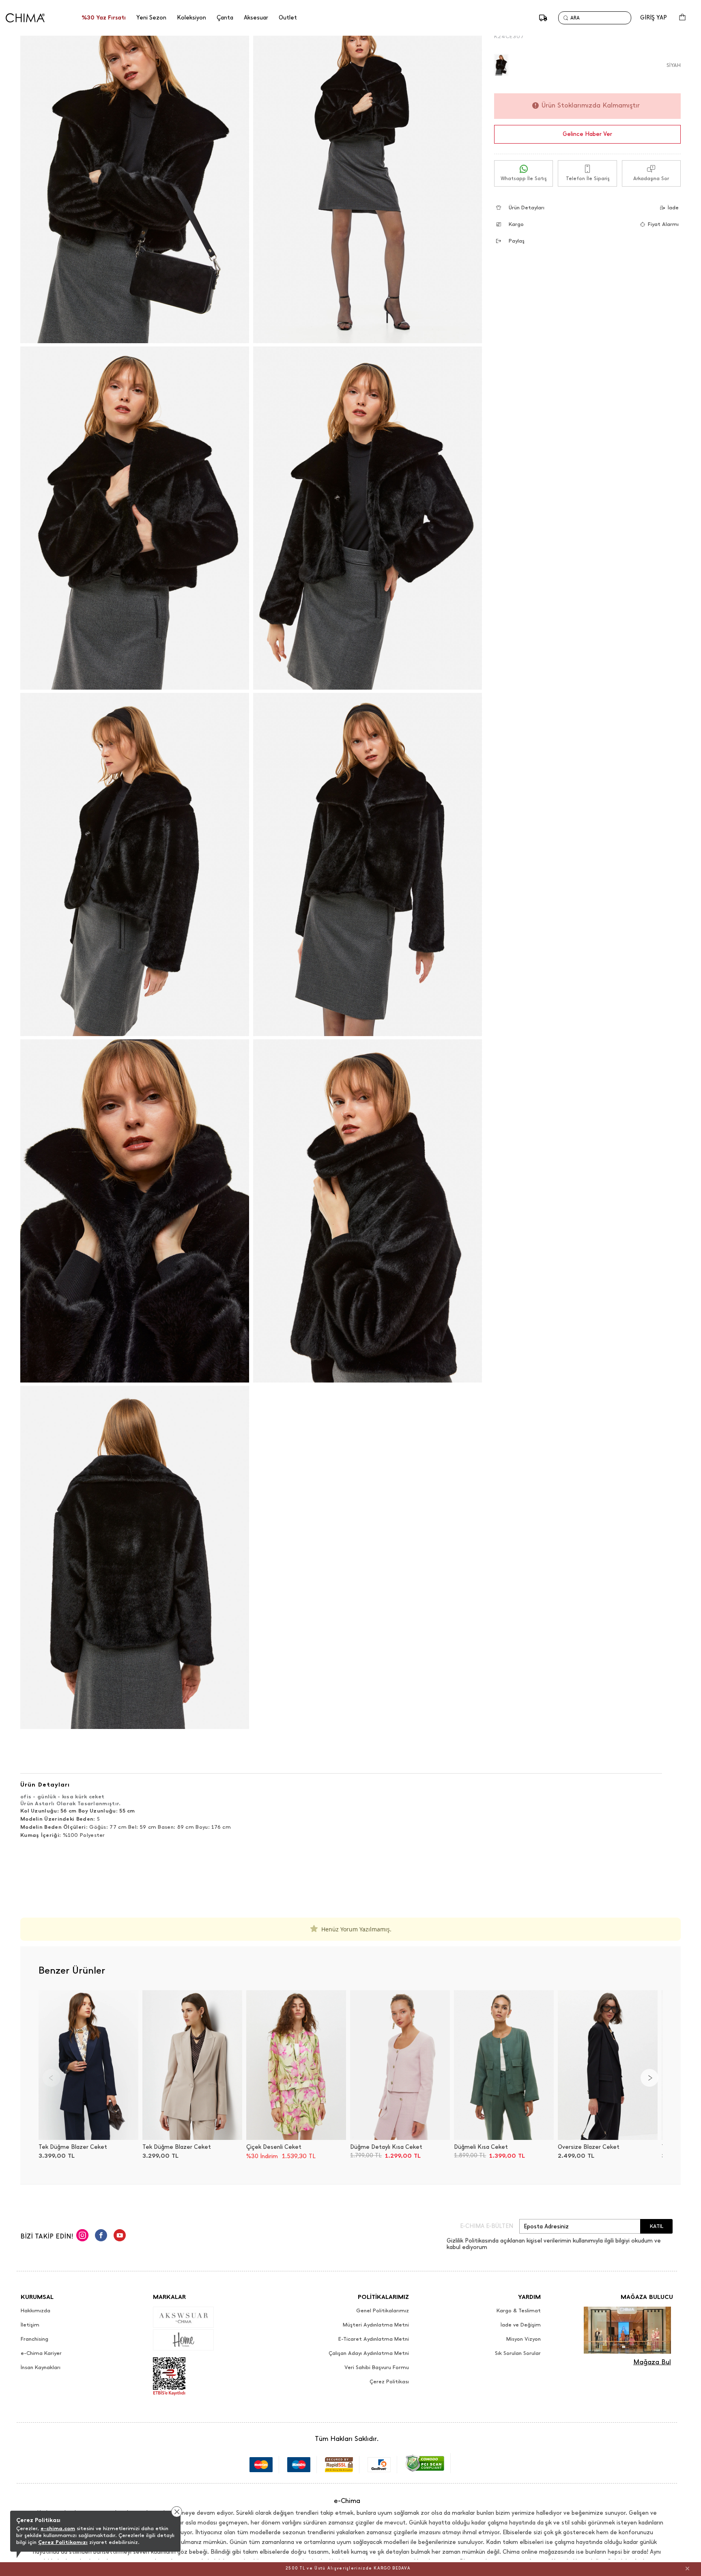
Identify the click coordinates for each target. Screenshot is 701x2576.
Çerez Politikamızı (63, 2542)
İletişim (30, 2325)
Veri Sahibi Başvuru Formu (377, 2367)
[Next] (649, 2078)
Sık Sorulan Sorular (518, 2353)
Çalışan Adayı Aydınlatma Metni (369, 2353)
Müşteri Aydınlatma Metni (376, 2325)
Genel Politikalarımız (383, 2311)
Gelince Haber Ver (587, 134)
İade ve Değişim (521, 2325)
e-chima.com (58, 2528)
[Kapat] (687, 2568)
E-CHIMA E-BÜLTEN (487, 2226)
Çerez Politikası (389, 2382)
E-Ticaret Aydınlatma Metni (374, 2339)
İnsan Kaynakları (41, 2367)
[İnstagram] (82, 2236)
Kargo (516, 224)
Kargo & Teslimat (519, 2311)
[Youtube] (120, 2236)
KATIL (657, 2226)
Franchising (34, 2339)
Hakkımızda (35, 2311)
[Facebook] (101, 2236)
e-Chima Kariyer (41, 2353)
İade (673, 207)
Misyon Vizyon (524, 2339)
